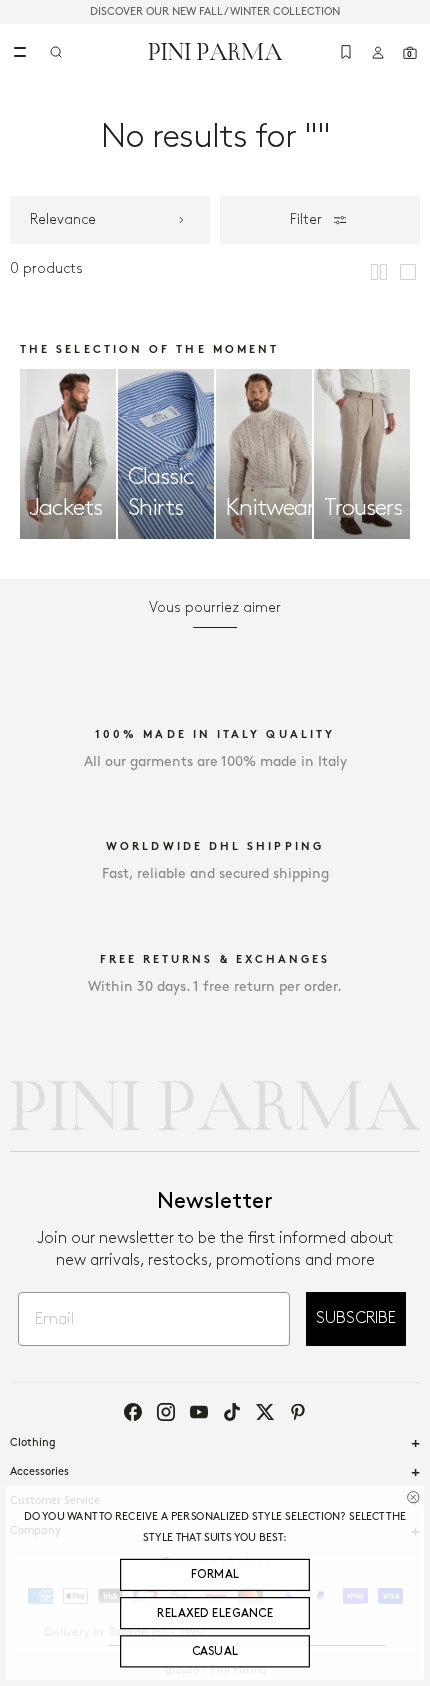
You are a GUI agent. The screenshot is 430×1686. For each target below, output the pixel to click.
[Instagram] (166, 1412)
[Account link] (378, 52)
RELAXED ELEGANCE (215, 1613)
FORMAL (215, 1575)
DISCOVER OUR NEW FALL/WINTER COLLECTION (215, 12)
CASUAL (215, 1651)
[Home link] (215, 51)
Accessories (39, 1472)
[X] (265, 1412)
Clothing (33, 1443)
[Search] (56, 52)
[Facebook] (133, 1412)
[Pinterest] (298, 1412)
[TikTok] (232, 1412)
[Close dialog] (413, 1497)
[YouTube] (199, 1412)
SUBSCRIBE (356, 1318)
